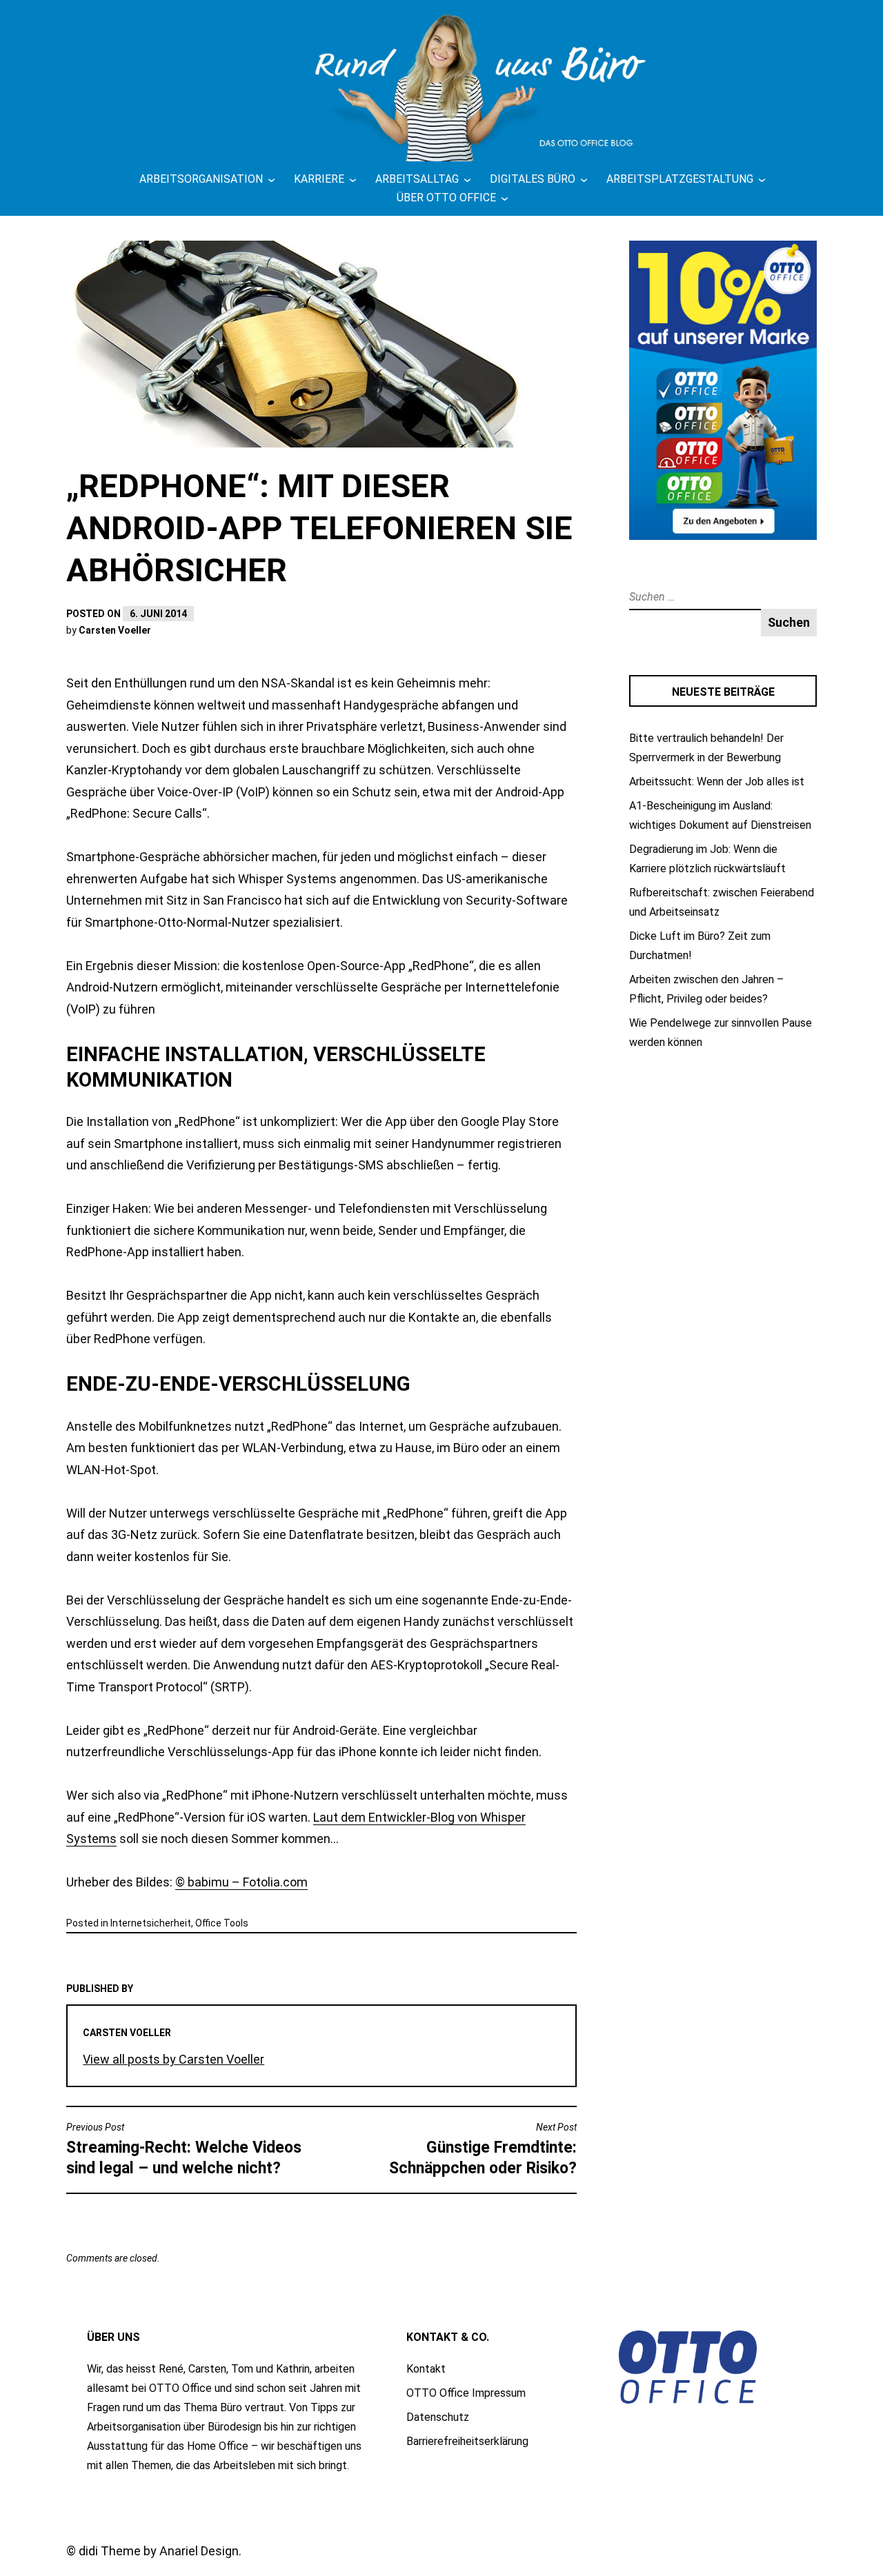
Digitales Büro (533, 179)
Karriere (319, 179)
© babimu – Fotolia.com (241, 1882)
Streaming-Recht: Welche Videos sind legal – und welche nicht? (184, 2150)
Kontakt (426, 2369)
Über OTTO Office (446, 198)
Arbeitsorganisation (201, 179)
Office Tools (222, 1923)
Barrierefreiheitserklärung (467, 2441)
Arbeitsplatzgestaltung (680, 179)
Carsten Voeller (115, 630)
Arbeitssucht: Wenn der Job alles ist (717, 782)
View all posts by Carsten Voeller (173, 2059)
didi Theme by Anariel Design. (160, 2551)
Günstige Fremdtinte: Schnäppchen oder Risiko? (483, 2150)
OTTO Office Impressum (466, 2393)
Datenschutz (438, 2417)
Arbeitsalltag (417, 179)
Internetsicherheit (151, 1923)
